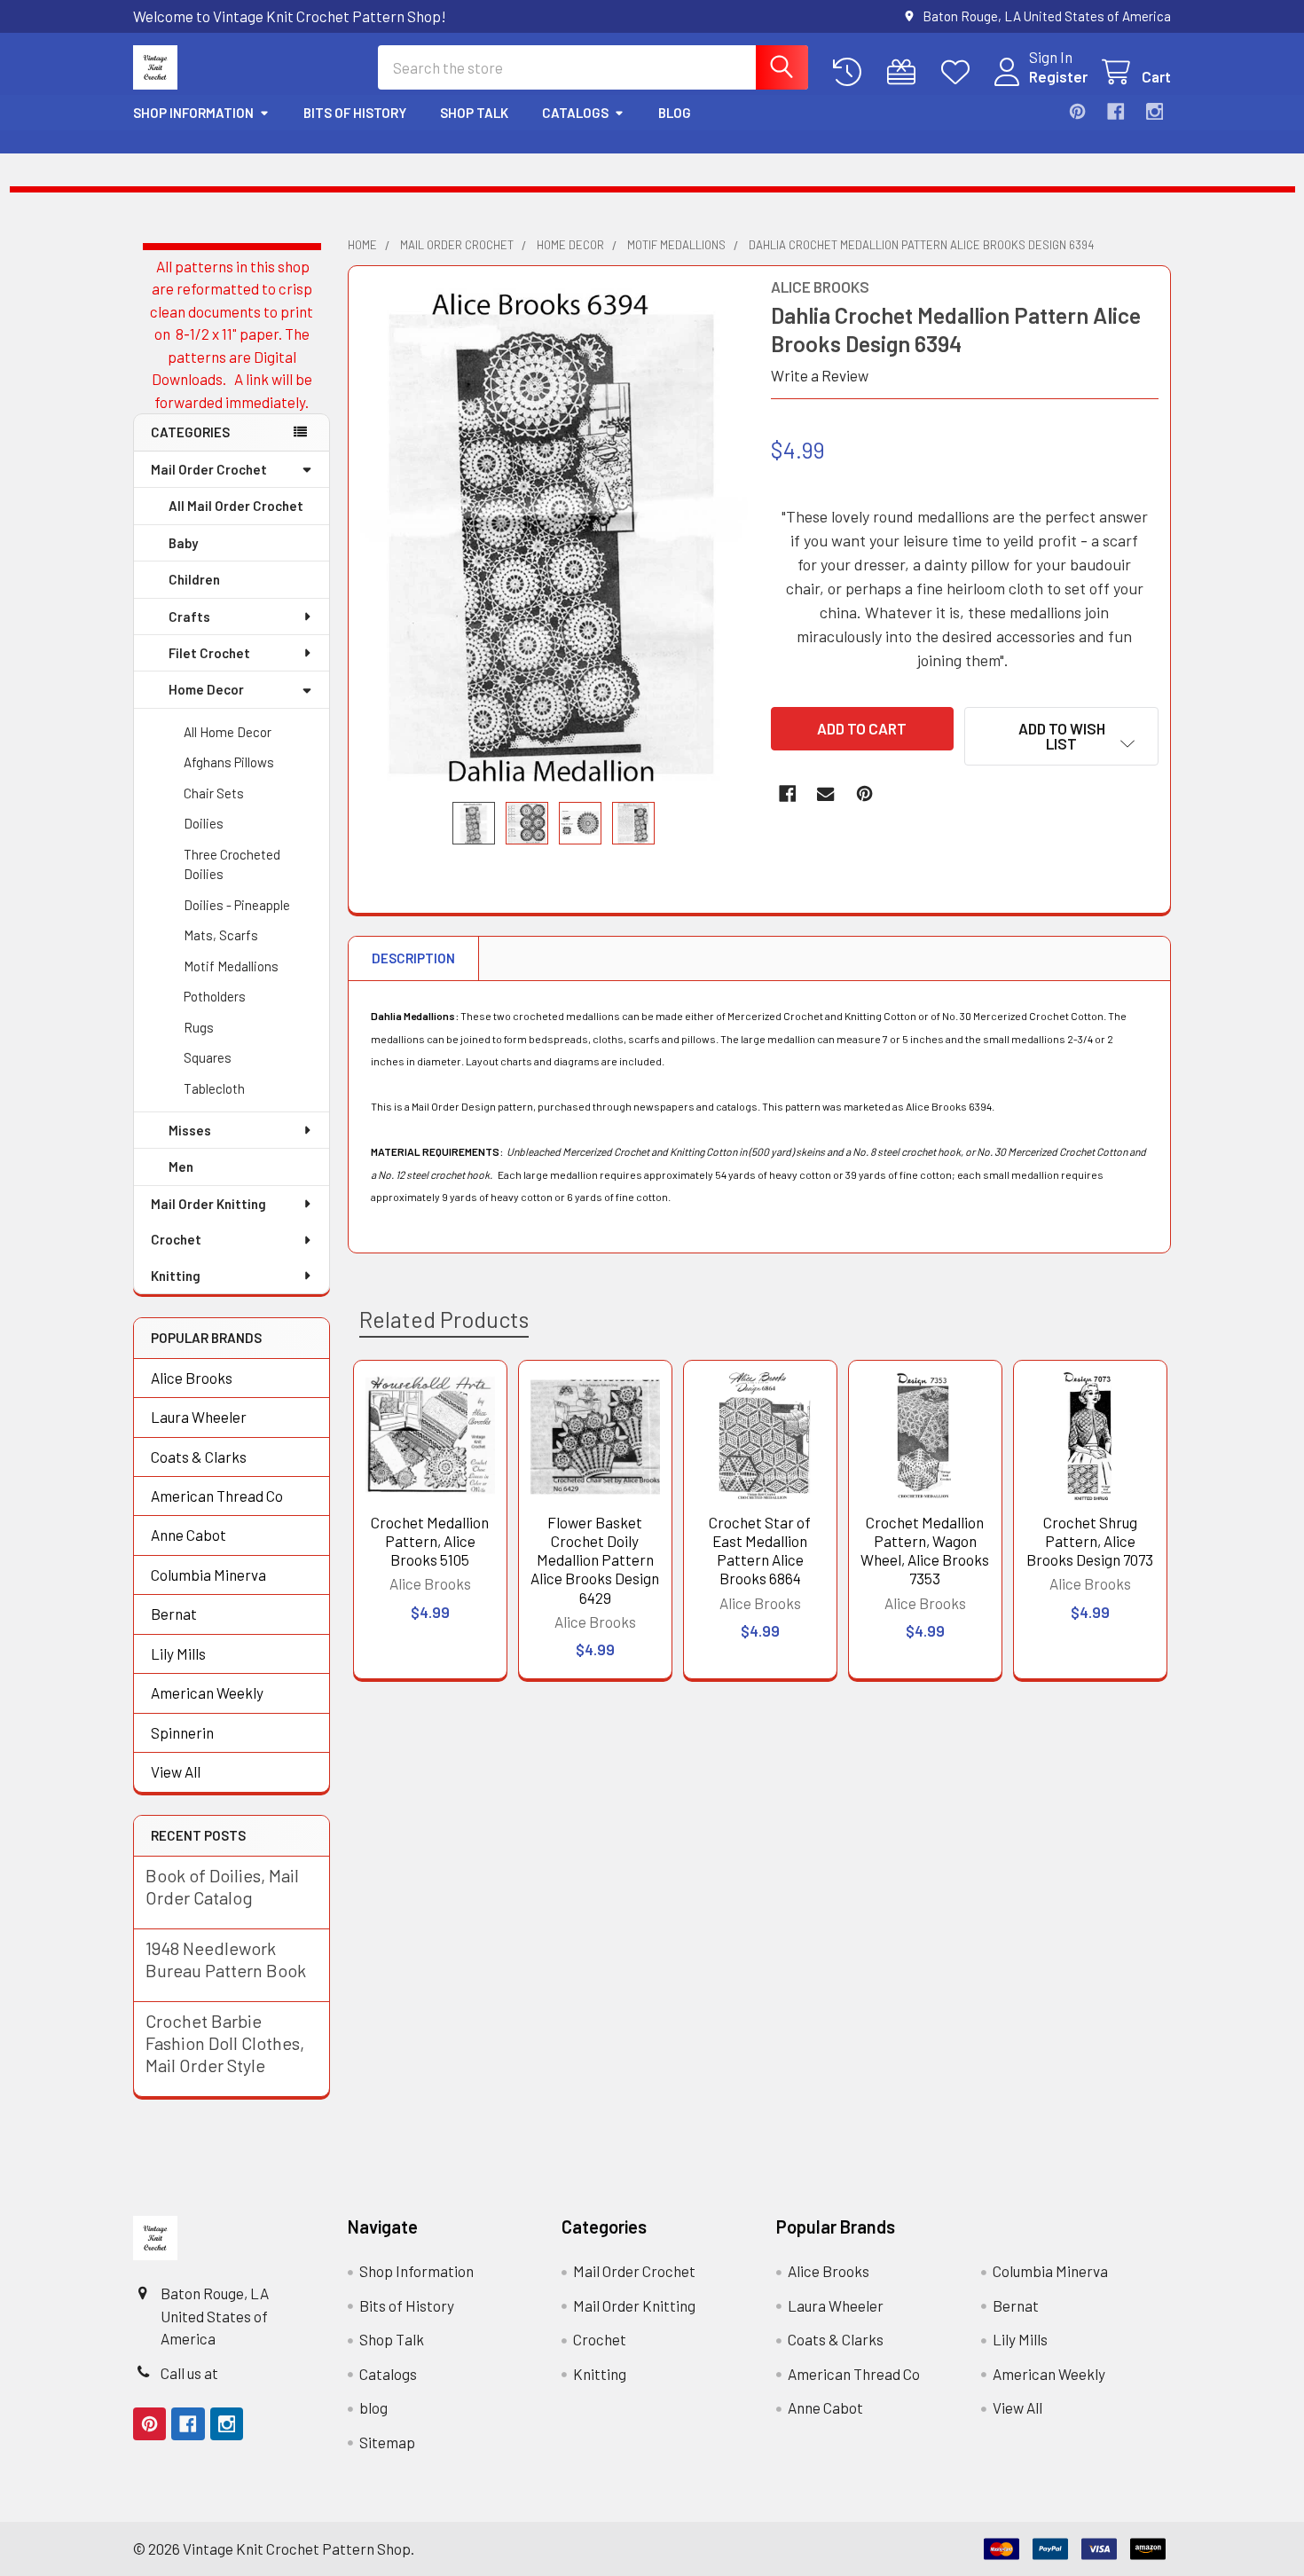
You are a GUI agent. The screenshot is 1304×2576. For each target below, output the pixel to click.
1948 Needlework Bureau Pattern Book (226, 1959)
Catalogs (575, 113)
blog (675, 113)
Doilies (204, 823)
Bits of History (355, 113)
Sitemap (387, 2442)
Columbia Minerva (208, 1575)
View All (176, 1771)
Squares (208, 1057)
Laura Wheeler (199, 1417)
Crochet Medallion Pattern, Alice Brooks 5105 (430, 1541)
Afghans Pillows (229, 762)
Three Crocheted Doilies (232, 864)
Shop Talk (474, 113)
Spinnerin (182, 1732)
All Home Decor (228, 732)
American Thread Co (217, 1496)
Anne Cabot (189, 1535)
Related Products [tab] (444, 1319)
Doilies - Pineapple (237, 905)
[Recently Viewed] (852, 72)
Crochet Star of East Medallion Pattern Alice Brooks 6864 (760, 1551)
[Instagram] (1155, 111)
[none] (554, 534)
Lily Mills (178, 1653)
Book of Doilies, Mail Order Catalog (222, 1886)
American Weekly (207, 1692)
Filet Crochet (209, 653)
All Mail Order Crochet (236, 506)
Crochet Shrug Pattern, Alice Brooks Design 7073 (1090, 1541)
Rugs (199, 1027)
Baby (183, 543)
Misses (190, 1130)
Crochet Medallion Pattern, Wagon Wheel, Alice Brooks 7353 (925, 1551)
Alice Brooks (192, 1378)
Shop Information (193, 113)
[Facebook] (1115, 111)
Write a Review (820, 375)
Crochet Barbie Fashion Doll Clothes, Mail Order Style (225, 2043)
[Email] (825, 793)
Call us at (189, 2373)
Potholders (215, 996)
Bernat (174, 1614)
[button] (1061, 736)
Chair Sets (214, 793)
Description (413, 958)
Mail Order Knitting (208, 1204)
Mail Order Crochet (209, 469)
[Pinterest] (1077, 111)
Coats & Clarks (199, 1457)
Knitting (176, 1276)
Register (1058, 76)
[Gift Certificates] (906, 72)
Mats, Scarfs (221, 935)
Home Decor (206, 689)
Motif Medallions (231, 966)
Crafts (189, 617)
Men (181, 1166)
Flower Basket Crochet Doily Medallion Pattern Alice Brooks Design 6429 (595, 1560)
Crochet (176, 1239)
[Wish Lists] (960, 72)
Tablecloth (214, 1088)
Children (194, 579)
